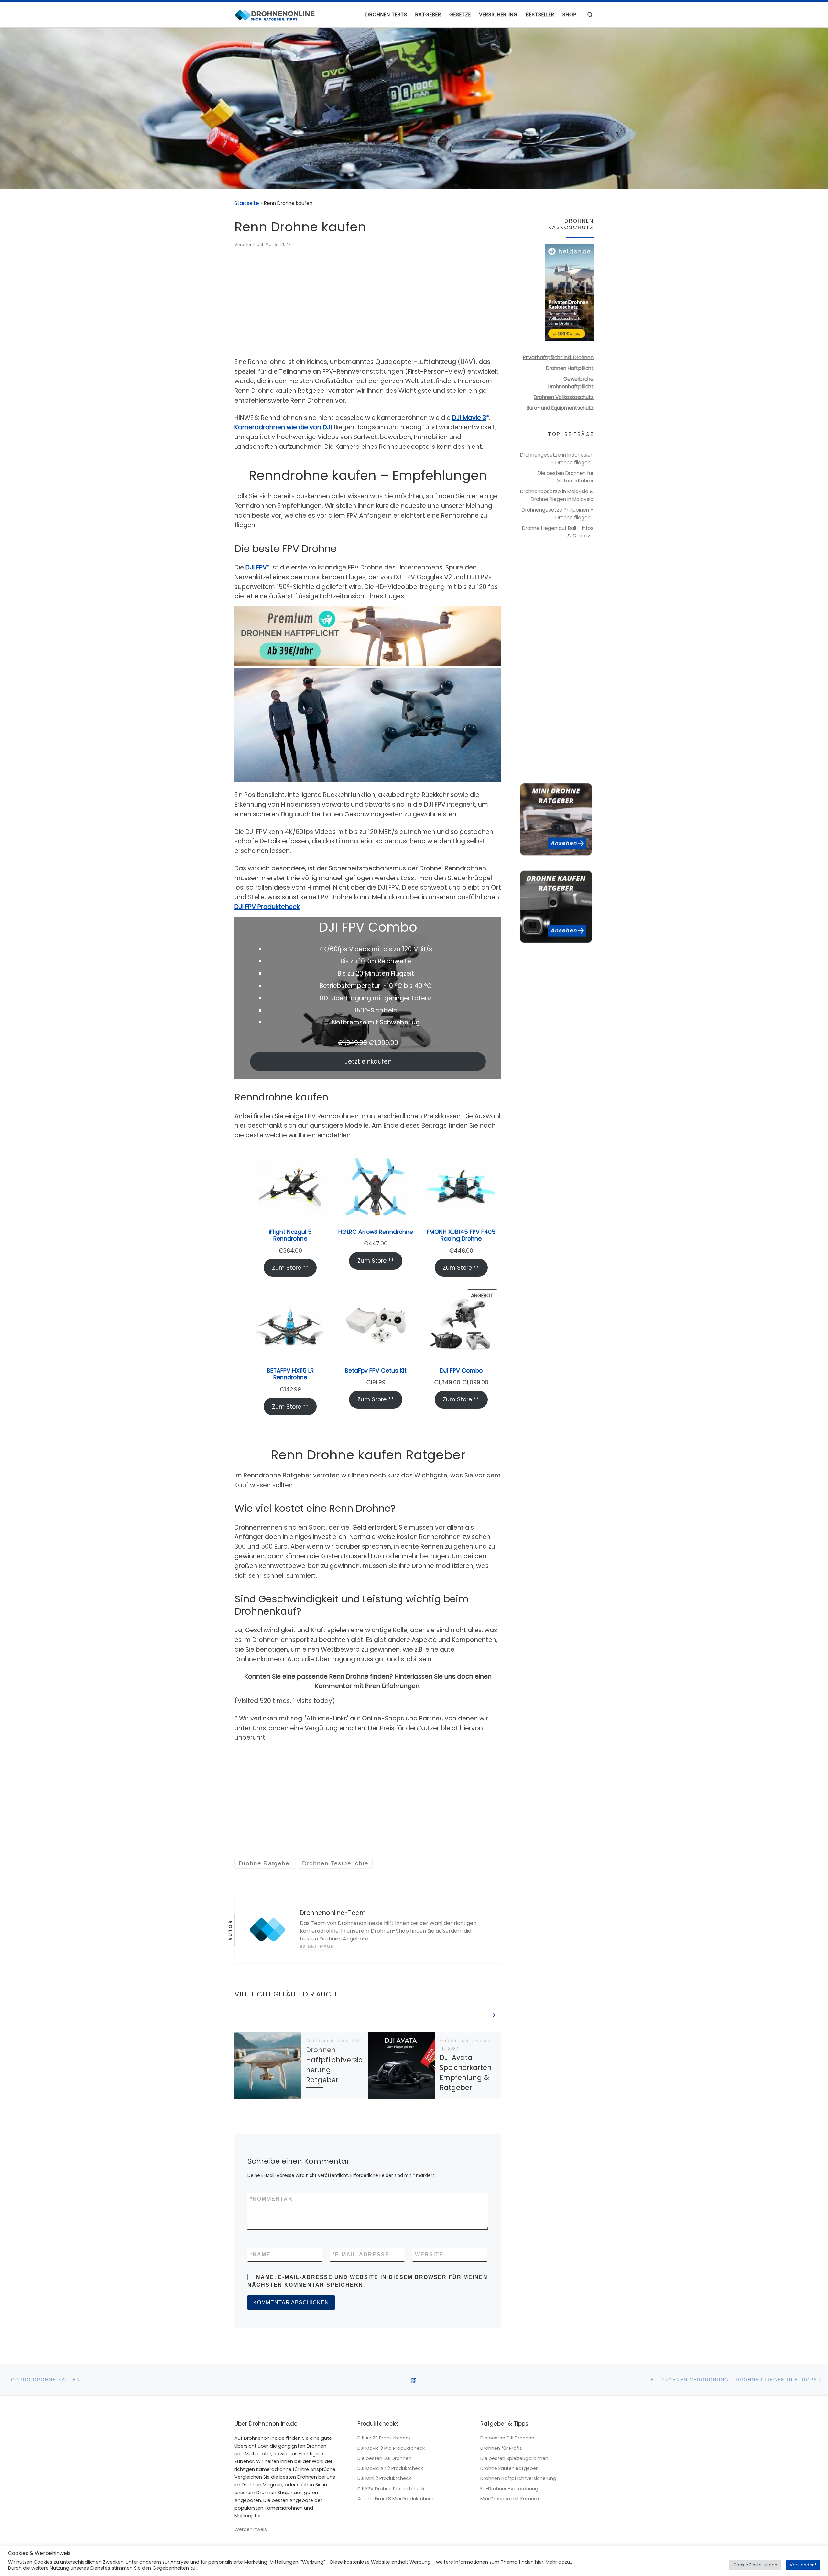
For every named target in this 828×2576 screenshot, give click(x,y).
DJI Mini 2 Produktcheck (384, 2478)
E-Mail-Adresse (361, 2255)
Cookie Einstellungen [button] (755, 2565)
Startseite (247, 203)
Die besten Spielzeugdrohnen (514, 2458)
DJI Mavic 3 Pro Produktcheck (391, 2448)
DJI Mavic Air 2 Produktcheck (390, 2468)
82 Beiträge (317, 1946)
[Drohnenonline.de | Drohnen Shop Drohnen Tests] (275, 14)
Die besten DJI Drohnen (384, 2458)
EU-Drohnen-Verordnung (509, 2489)
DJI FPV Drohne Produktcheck (391, 2489)
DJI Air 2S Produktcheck (384, 2438)
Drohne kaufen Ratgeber (509, 2468)
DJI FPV (256, 567)
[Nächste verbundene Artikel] (494, 2015)
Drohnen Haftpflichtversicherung (518, 2478)
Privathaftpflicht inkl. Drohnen (558, 357)
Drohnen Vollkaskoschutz (564, 397)
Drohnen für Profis (501, 2448)
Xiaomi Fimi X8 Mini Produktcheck (396, 2499)
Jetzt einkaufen (368, 1061)
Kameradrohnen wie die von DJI (283, 427)
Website (429, 2255)
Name (260, 2255)
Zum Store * (289, 1268)
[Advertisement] (368, 304)
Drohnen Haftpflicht (570, 368)
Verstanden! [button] (803, 2565)
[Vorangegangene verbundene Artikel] (477, 2015)
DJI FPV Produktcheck (267, 907)
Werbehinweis (251, 2529)
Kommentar (271, 2199)
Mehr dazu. (558, 2562)
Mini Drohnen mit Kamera (510, 2499)
